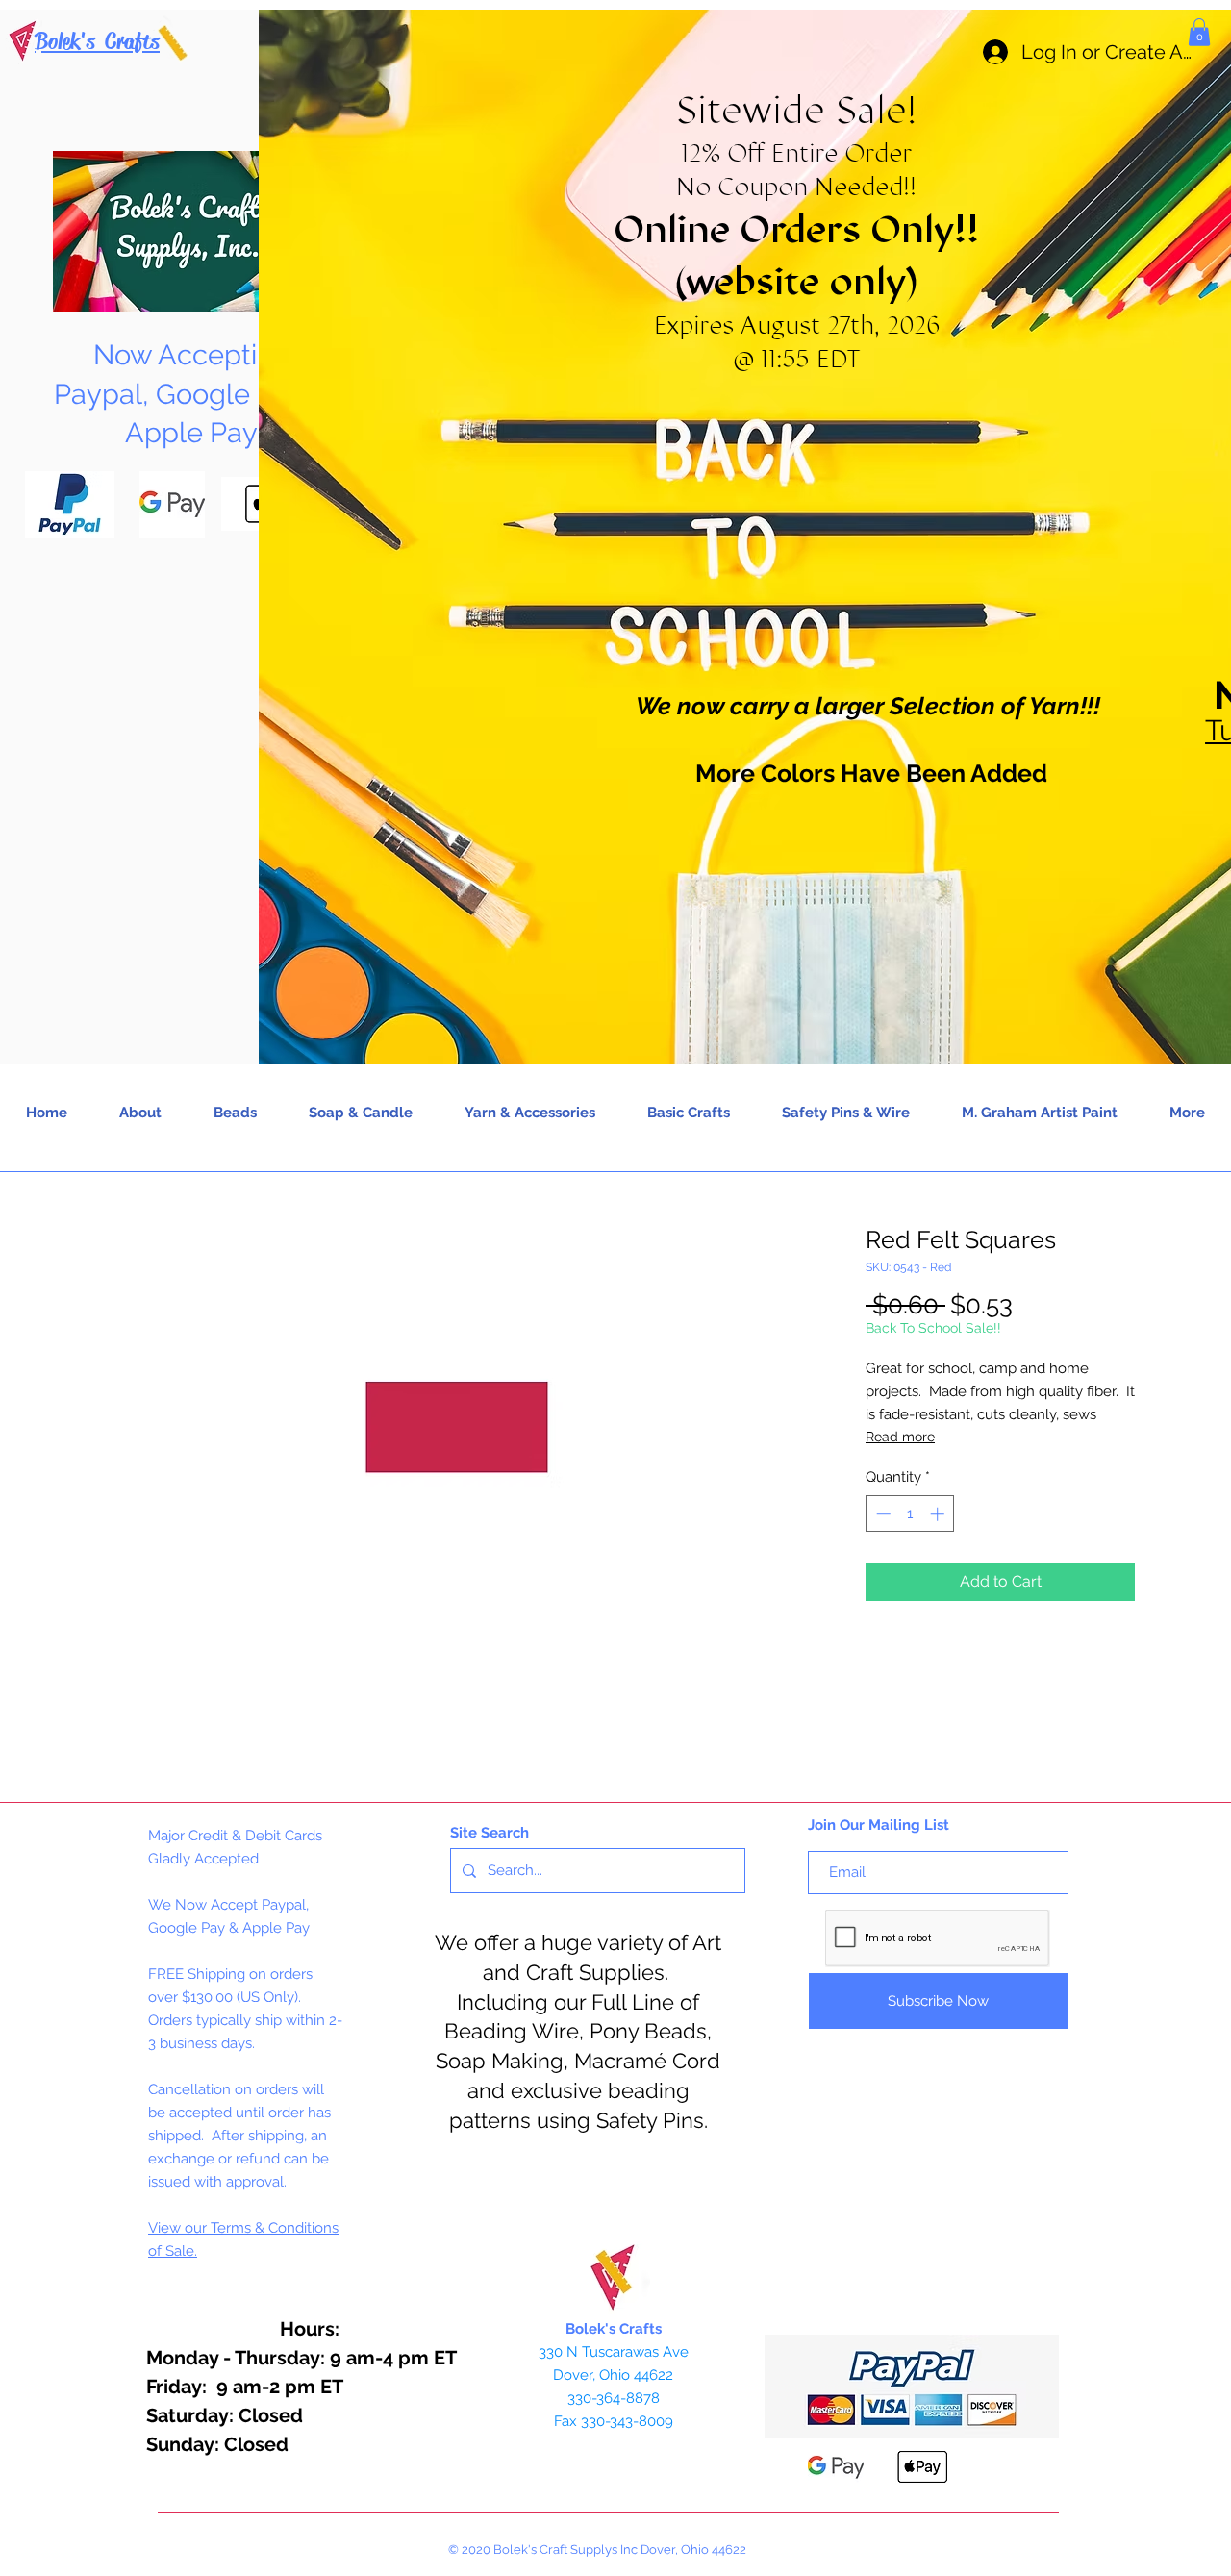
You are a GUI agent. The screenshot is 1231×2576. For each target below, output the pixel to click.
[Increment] (939, 1514)
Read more (900, 1437)
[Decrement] (881, 1514)
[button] (1199, 32)
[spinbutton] (910, 1514)
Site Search (490, 1833)
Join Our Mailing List (879, 1825)
